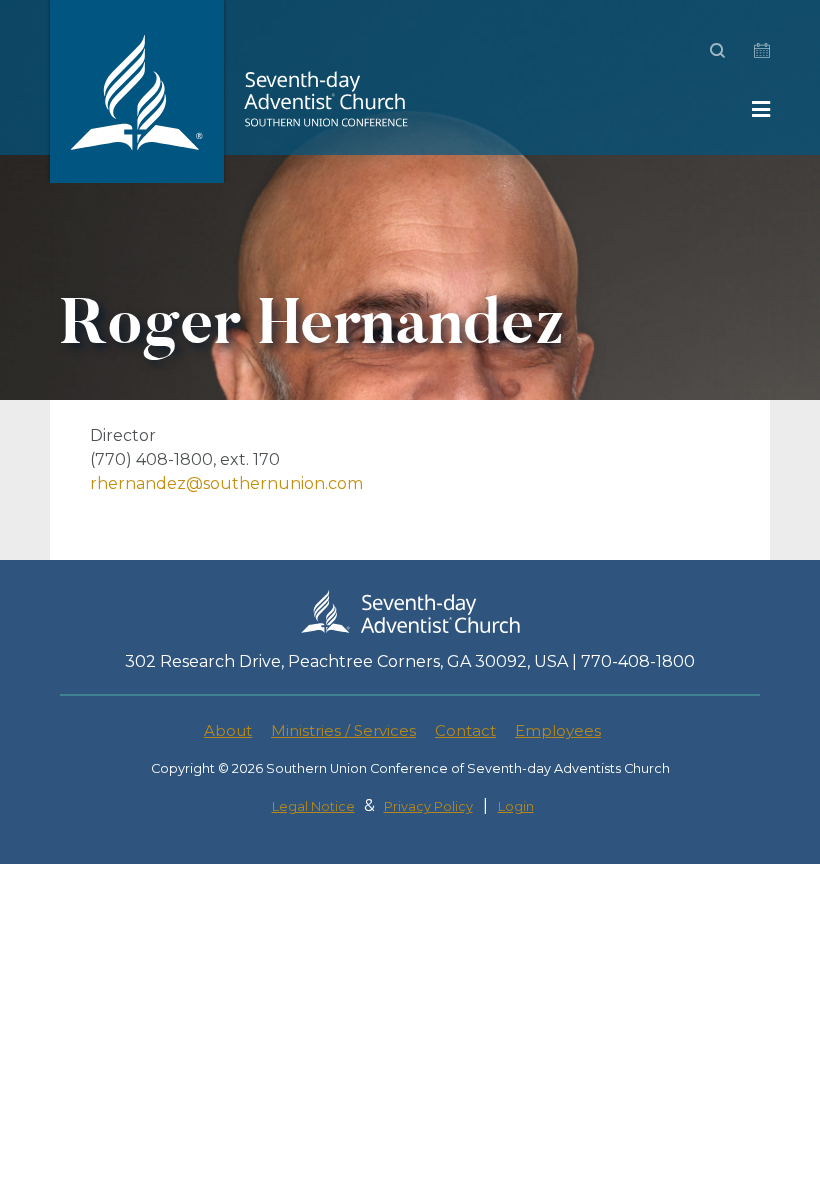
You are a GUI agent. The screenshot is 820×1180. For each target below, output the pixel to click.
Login (516, 806)
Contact (465, 730)
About (228, 730)
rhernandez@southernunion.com (226, 483)
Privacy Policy (428, 806)
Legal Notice (313, 806)
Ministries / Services (343, 730)
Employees (558, 730)
